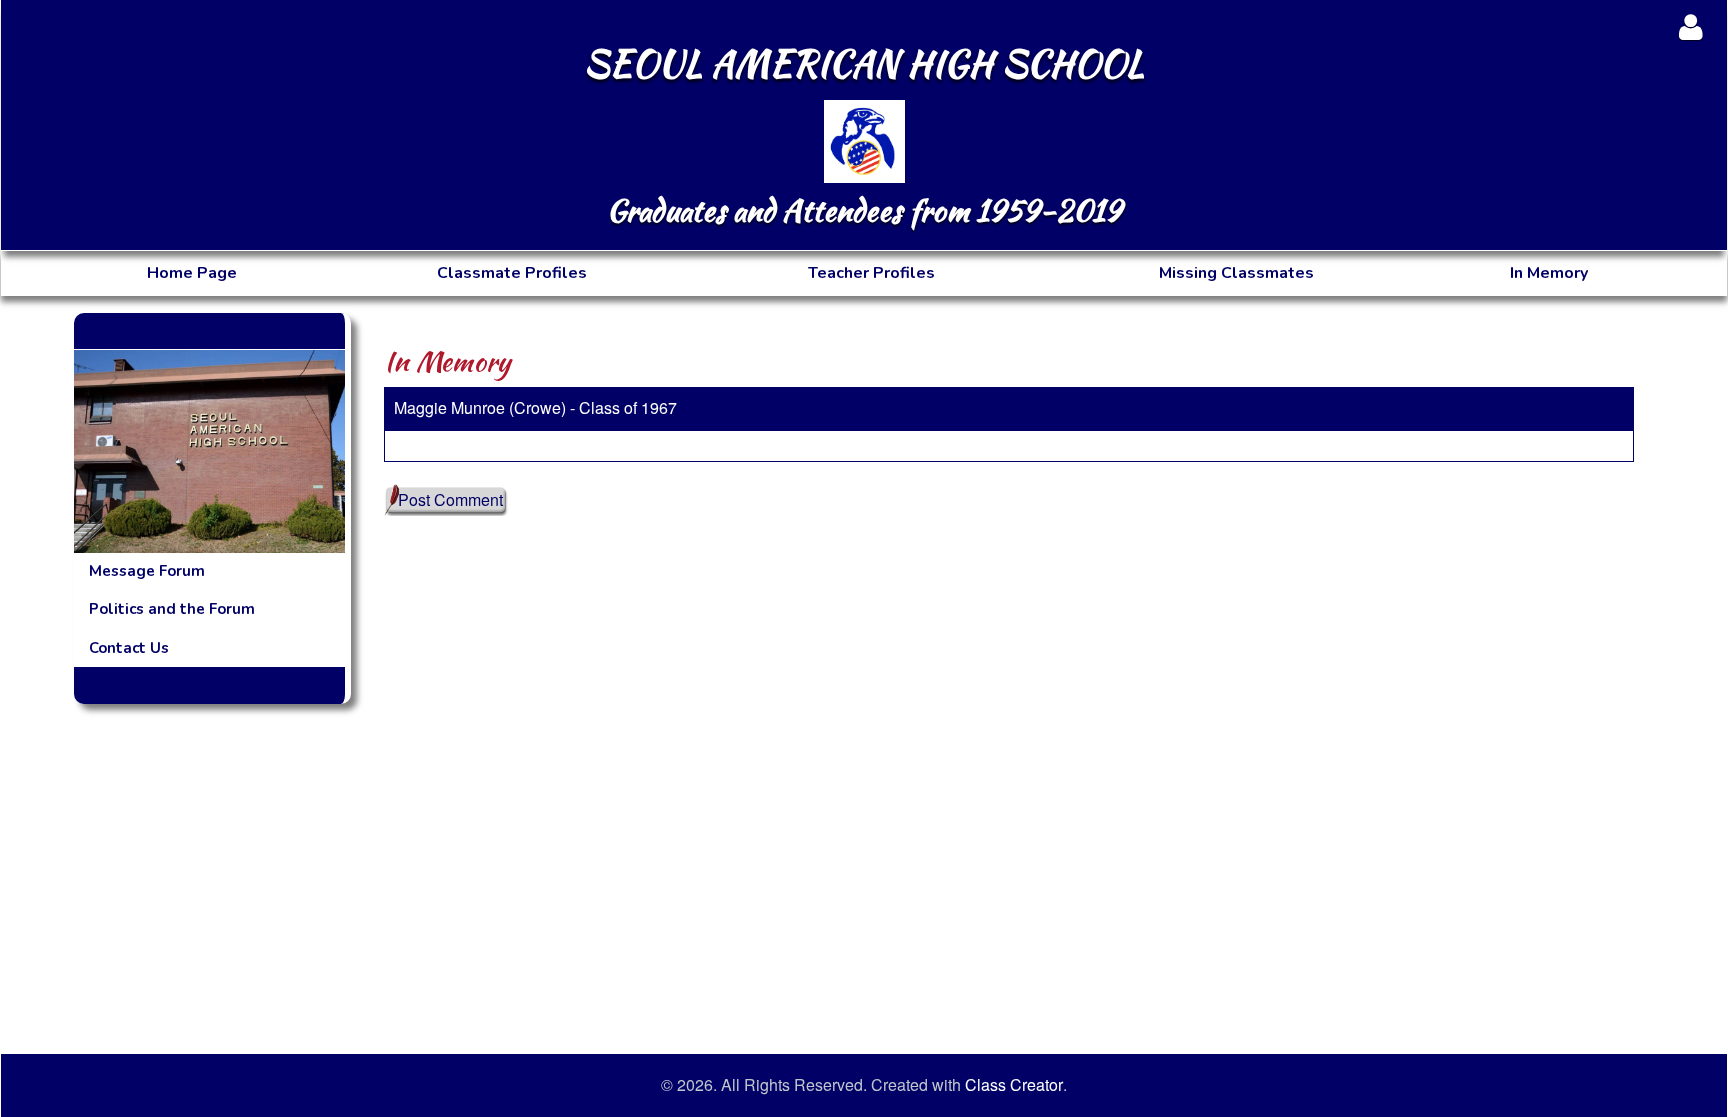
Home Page (192, 273)
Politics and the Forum (172, 609)
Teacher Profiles (871, 273)
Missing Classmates (1236, 273)
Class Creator (1014, 1085)
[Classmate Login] (1690, 26)
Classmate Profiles (512, 273)
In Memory (1549, 273)
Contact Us (129, 648)
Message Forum (147, 571)
